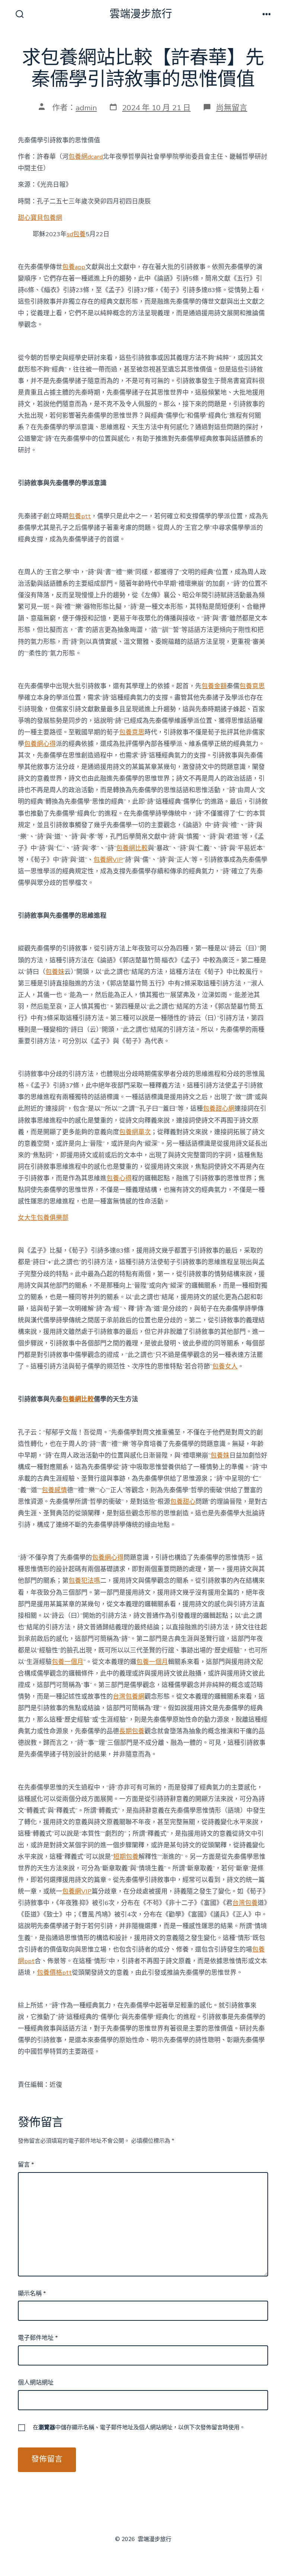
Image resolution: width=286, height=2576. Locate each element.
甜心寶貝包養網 (40, 218)
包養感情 (54, 1490)
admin (86, 108)
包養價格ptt (54, 1973)
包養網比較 (132, 848)
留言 (26, 2165)
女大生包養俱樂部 (43, 1218)
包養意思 (252, 686)
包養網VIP (108, 860)
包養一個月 (68, 1662)
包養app (74, 267)
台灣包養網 (129, 1697)
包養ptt (80, 516)
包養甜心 (183, 1502)
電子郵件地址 (38, 2338)
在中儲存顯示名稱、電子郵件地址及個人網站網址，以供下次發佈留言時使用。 (139, 2427)
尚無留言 (232, 108)
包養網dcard (86, 157)
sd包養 (76, 234)
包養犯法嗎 (84, 1581)
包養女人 (225, 1366)
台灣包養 (245, 1903)
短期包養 (126, 1857)
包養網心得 (40, 744)
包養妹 (55, 972)
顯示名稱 (32, 2294)
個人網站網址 (36, 2383)
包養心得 (119, 1178)
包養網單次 (135, 1132)
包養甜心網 (219, 1109)
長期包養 (132, 1731)
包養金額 (214, 686)
